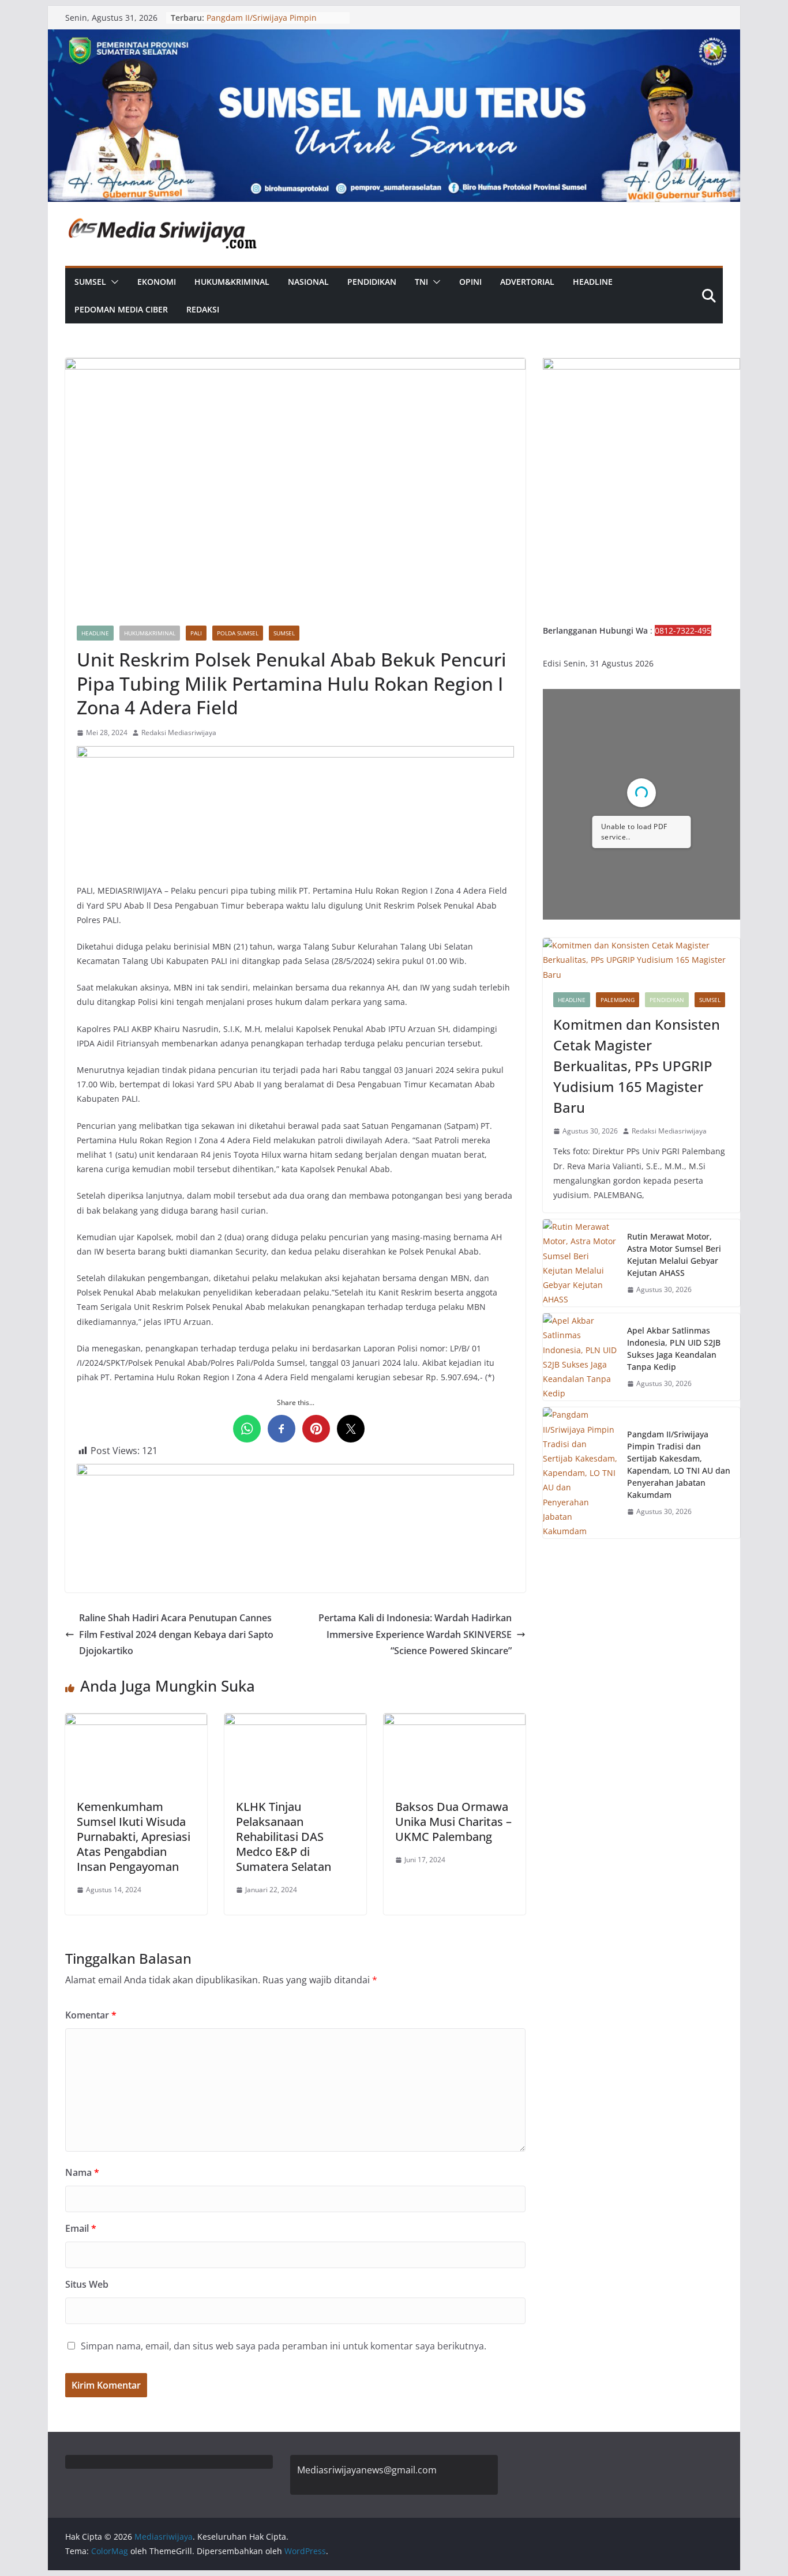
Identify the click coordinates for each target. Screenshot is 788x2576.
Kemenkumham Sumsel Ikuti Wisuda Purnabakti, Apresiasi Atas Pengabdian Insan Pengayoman (134, 1837)
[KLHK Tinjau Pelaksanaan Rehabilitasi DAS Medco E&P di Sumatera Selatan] (295, 1722)
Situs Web (87, 2284)
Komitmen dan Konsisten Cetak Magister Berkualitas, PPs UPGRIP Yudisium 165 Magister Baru (637, 1066)
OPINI (470, 282)
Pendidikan (372, 282)
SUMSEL (90, 282)
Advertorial (527, 282)
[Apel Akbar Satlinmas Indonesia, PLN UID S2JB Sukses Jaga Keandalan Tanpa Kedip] (580, 1357)
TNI (421, 282)
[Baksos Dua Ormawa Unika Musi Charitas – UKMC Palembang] (455, 1722)
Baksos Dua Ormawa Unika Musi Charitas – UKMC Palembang (453, 1822)
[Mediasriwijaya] (394, 37)
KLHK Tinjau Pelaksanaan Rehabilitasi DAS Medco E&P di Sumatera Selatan (284, 1837)
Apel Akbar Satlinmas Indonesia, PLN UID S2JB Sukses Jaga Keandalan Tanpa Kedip (674, 1349)
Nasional (308, 282)
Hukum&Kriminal (232, 282)
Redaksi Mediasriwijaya (179, 732)
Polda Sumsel (238, 633)
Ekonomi (157, 282)
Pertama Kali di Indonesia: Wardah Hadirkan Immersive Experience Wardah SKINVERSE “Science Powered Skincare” (415, 1635)
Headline (593, 282)
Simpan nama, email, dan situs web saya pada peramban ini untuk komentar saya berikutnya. (284, 2346)
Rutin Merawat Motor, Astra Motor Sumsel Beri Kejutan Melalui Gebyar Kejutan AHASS (674, 1255)
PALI (196, 633)
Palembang (618, 1000)
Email (81, 2228)
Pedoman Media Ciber (121, 309)
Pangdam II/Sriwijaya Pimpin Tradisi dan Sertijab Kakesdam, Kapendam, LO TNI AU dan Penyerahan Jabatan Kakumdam (679, 1464)
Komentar (91, 2015)
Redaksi (203, 309)
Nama (82, 2172)
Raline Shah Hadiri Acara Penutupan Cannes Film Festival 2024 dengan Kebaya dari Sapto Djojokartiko (176, 1635)
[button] (112, 282)
